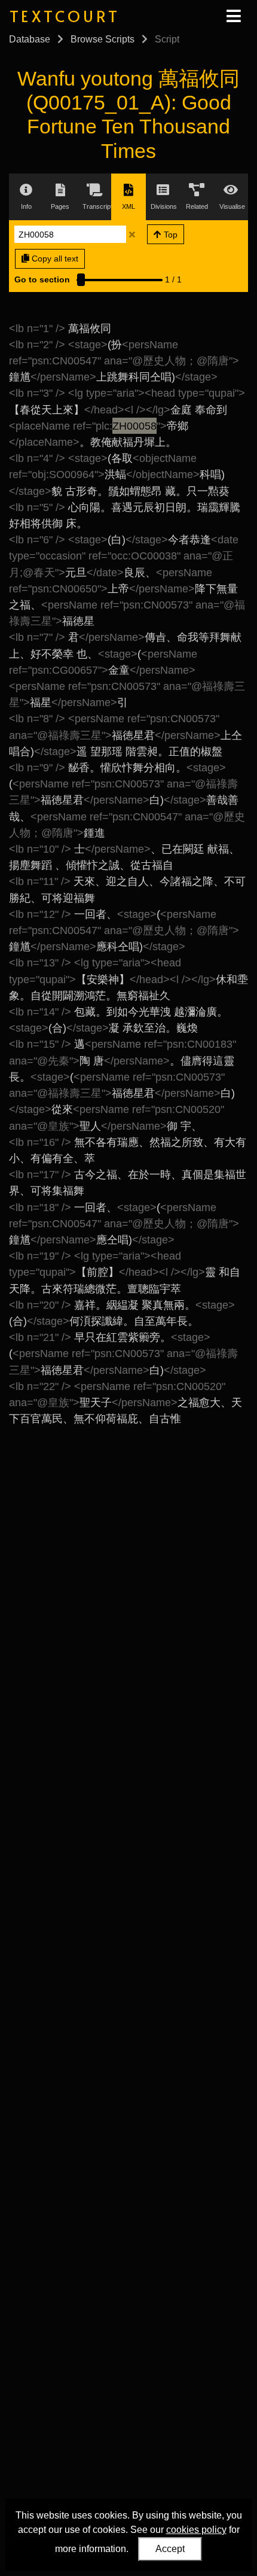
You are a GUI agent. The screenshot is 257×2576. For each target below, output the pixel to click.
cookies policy (196, 2530)
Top (169, 235)
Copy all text (54, 258)
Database (30, 39)
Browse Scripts (103, 39)
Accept (170, 2549)
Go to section (42, 279)
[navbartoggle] (233, 16)
